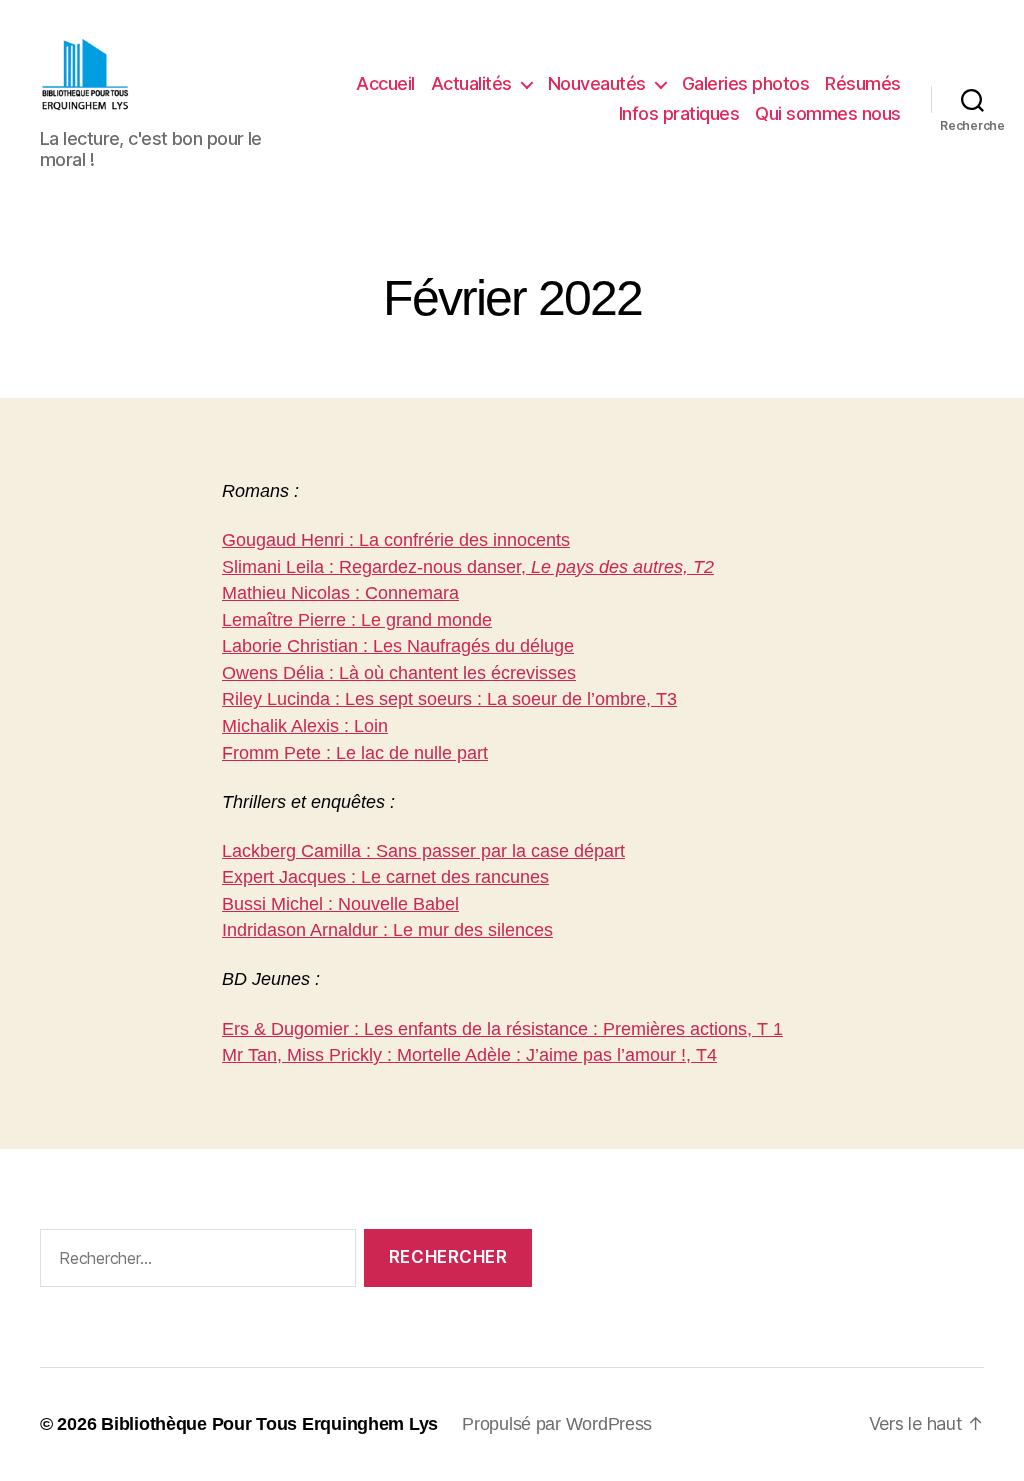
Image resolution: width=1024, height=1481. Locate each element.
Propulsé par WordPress (557, 1424)
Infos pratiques (679, 113)
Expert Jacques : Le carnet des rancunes (385, 877)
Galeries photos (746, 83)
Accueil (385, 83)
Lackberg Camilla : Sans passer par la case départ (423, 851)
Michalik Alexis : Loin (305, 726)
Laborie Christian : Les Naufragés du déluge (398, 646)
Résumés (863, 83)
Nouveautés (597, 83)
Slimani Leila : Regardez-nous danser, (468, 567)
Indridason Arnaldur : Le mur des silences (387, 930)
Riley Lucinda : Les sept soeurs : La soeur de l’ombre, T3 (449, 699)
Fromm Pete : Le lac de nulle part (355, 753)
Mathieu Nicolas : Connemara (340, 593)
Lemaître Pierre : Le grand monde (357, 620)
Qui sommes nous (828, 113)
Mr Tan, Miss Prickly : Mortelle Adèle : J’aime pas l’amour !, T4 (469, 1055)
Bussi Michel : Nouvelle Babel (340, 904)
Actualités (471, 83)
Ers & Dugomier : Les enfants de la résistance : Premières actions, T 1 (502, 1029)
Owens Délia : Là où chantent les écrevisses (399, 673)
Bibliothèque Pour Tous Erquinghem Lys (269, 1424)
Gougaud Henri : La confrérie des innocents (396, 540)
